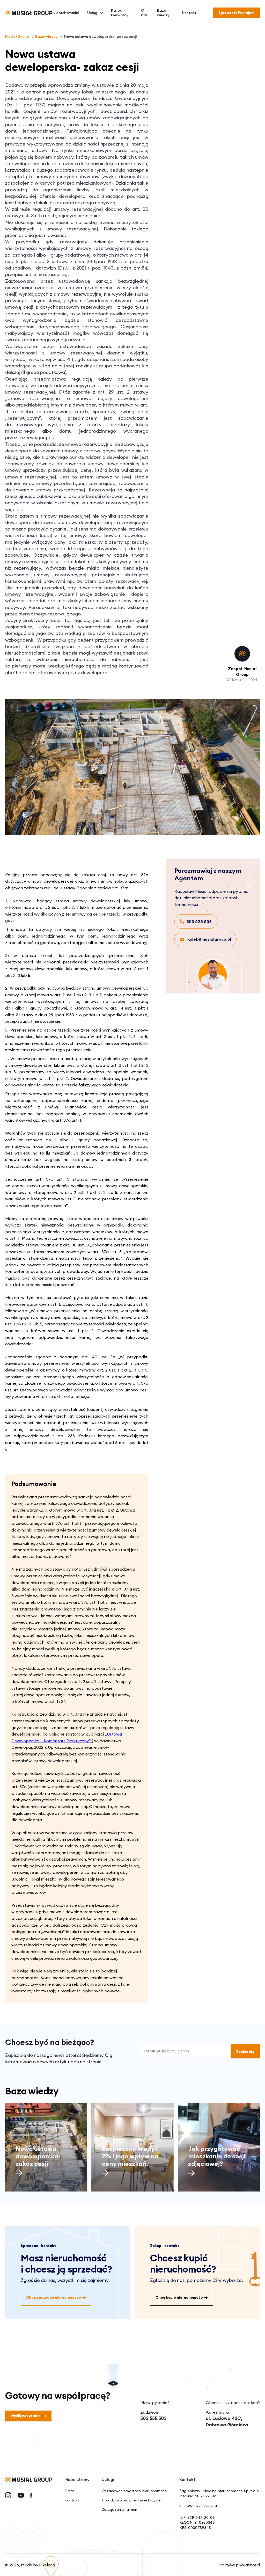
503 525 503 (199, 921)
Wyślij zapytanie (26, 2416)
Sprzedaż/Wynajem (236, 13)
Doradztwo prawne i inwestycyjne (131, 2500)
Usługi (93, 13)
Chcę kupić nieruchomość (179, 2297)
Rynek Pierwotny (120, 13)
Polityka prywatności (240, 2565)
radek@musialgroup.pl (209, 939)
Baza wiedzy (163, 13)
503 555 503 (153, 2418)
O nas (144, 13)
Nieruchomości (66, 13)
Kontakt (189, 13)
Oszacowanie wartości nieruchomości (135, 2491)
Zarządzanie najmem (120, 2509)
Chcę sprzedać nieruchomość (54, 2297)
